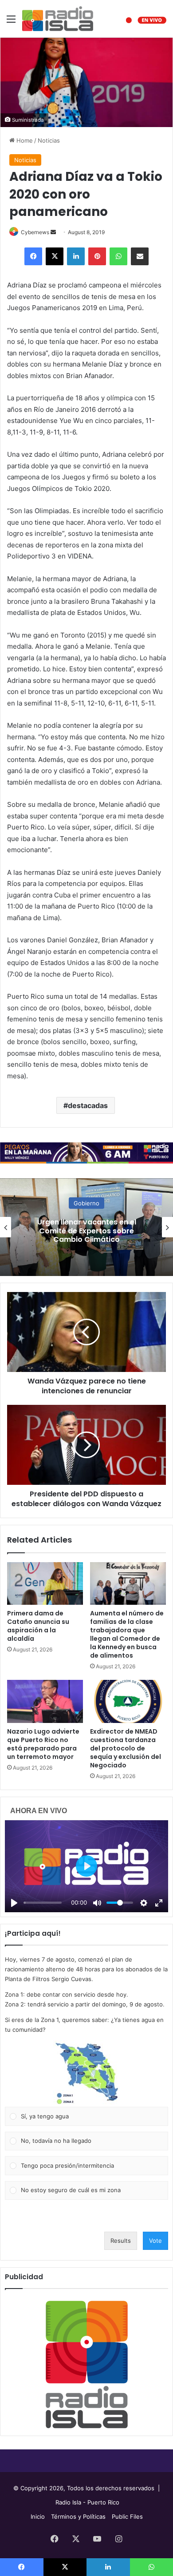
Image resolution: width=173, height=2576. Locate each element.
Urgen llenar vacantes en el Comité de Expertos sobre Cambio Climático (87, 1230)
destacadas (88, 1105)
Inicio (38, 2516)
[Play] (14, 1903)
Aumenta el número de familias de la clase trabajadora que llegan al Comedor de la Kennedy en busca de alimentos (127, 1634)
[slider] (43, 1903)
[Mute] (97, 1903)
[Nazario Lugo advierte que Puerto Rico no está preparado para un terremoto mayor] (45, 1701)
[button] (86, 2074)
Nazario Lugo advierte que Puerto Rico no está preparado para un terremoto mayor (43, 1744)
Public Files (127, 2516)
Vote (155, 2241)
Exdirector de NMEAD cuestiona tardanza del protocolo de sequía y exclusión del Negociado (126, 1748)
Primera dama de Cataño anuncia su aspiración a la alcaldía (38, 1626)
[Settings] (144, 1903)
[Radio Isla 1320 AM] (58, 19)
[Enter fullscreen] (159, 1903)
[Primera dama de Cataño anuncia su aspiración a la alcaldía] (45, 1583)
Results (121, 2241)
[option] (86, 1227)
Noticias (49, 140)
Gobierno (86, 1203)
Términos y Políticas (78, 2516)
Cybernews (35, 232)
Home (24, 140)
